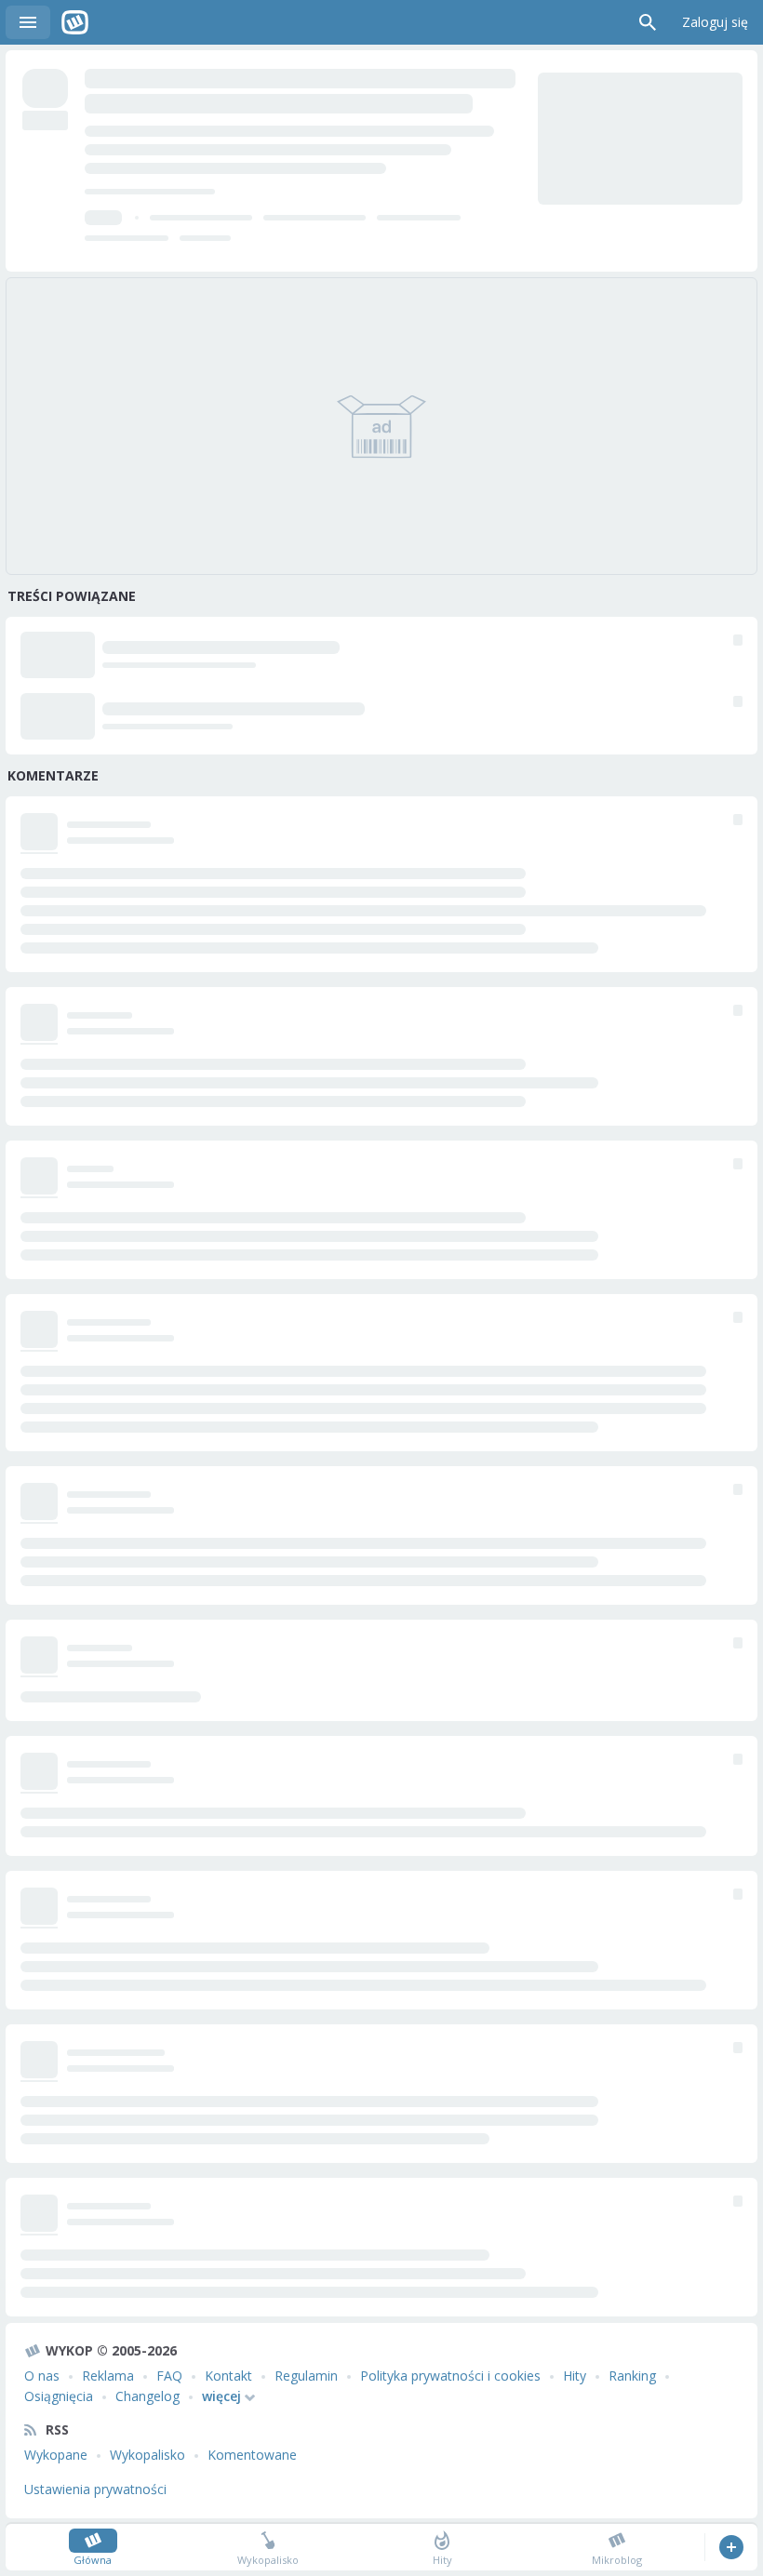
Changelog (147, 2396)
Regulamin (306, 2376)
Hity (575, 2376)
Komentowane (252, 2455)
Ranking (632, 2376)
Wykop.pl (75, 22)
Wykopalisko (147, 2455)
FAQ (169, 2376)
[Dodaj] (731, 2547)
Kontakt (228, 2376)
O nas (42, 2376)
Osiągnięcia (59, 2396)
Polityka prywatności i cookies (450, 2376)
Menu (28, 22)
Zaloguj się (715, 22)
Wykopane (56, 2455)
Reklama (108, 2376)
